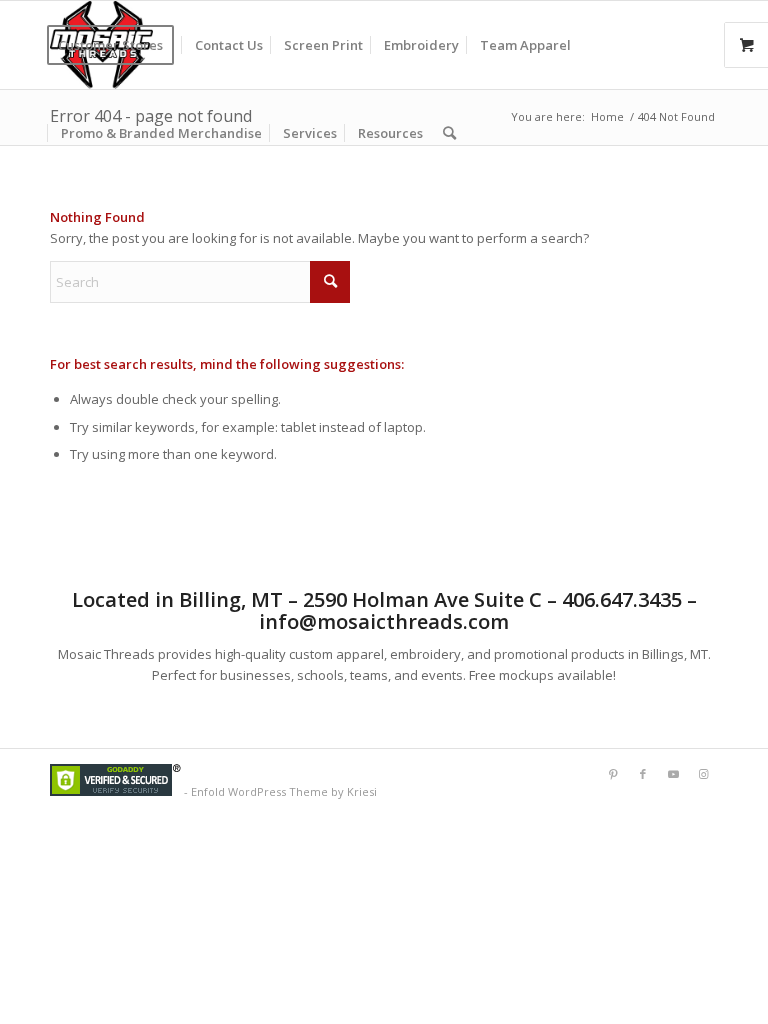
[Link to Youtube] (673, 774)
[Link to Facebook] (643, 774)
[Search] (449, 133)
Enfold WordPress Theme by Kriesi (284, 791)
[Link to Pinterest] (613, 774)
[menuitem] (117, 45)
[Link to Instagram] (703, 774)
